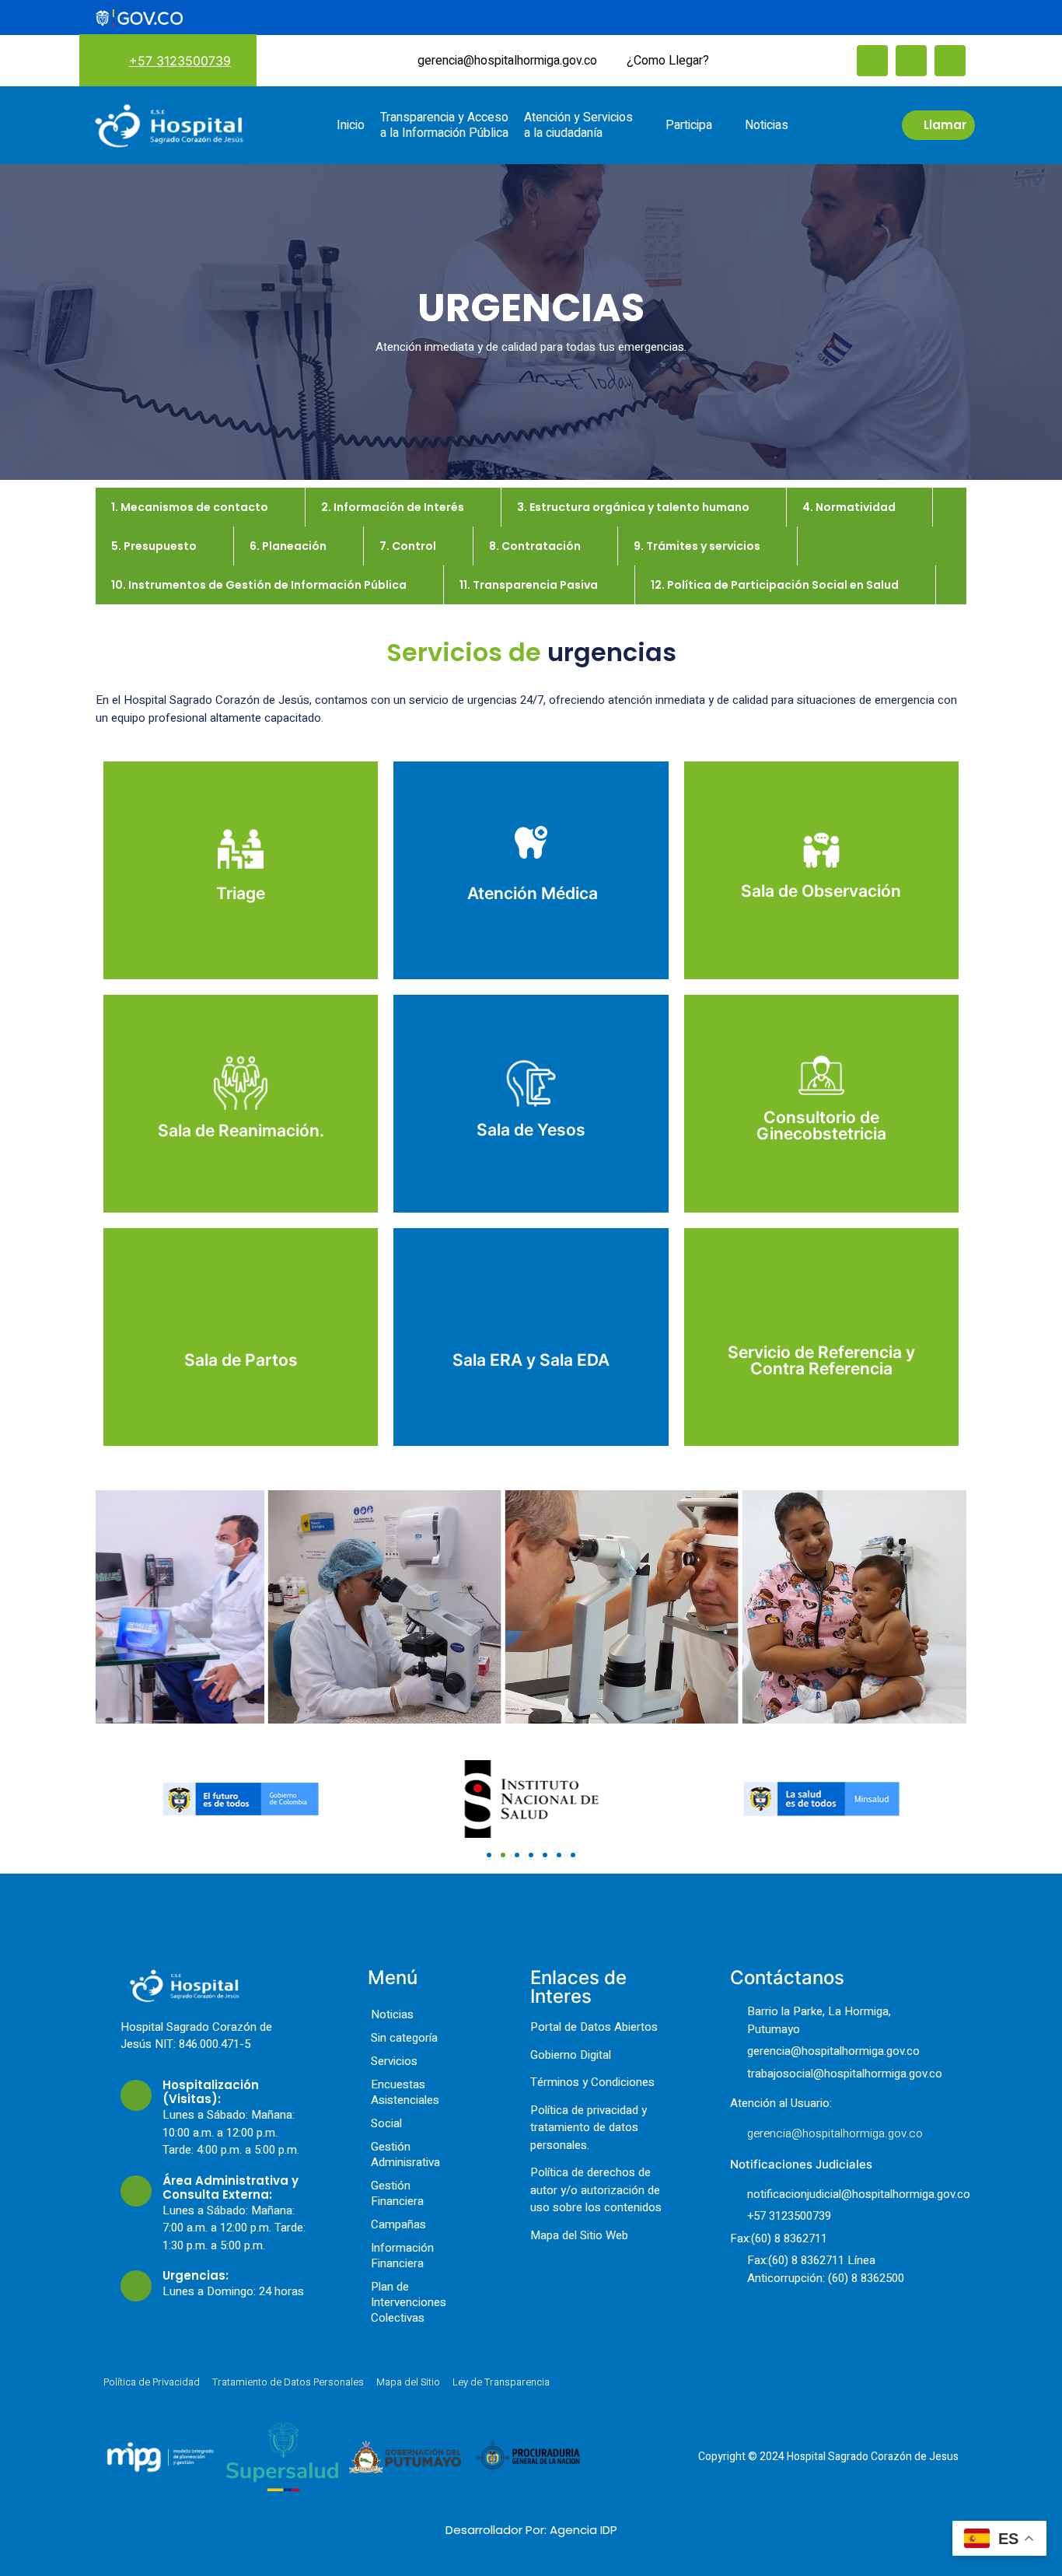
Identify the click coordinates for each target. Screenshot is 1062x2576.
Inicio (351, 125)
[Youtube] (950, 61)
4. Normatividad (849, 507)
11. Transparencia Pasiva (529, 585)
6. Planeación (288, 546)
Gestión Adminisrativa (405, 2154)
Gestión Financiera (397, 2193)
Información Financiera (402, 2256)
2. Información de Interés (393, 507)
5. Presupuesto (154, 546)
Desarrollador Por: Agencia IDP (531, 2530)
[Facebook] (872, 61)
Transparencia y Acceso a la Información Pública (444, 125)
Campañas (398, 2224)
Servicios (394, 2061)
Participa (689, 125)
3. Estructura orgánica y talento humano (633, 507)
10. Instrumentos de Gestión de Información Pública (259, 585)
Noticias (767, 125)
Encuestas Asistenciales (405, 2092)
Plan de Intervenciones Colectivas (409, 2302)
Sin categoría (404, 2038)
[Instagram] (911, 61)
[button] (111, 1802)
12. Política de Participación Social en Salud (775, 585)
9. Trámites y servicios (697, 546)
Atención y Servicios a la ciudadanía (578, 125)
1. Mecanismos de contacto (190, 507)
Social (386, 2123)
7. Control (408, 546)
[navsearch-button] (744, 59)
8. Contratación (535, 546)
